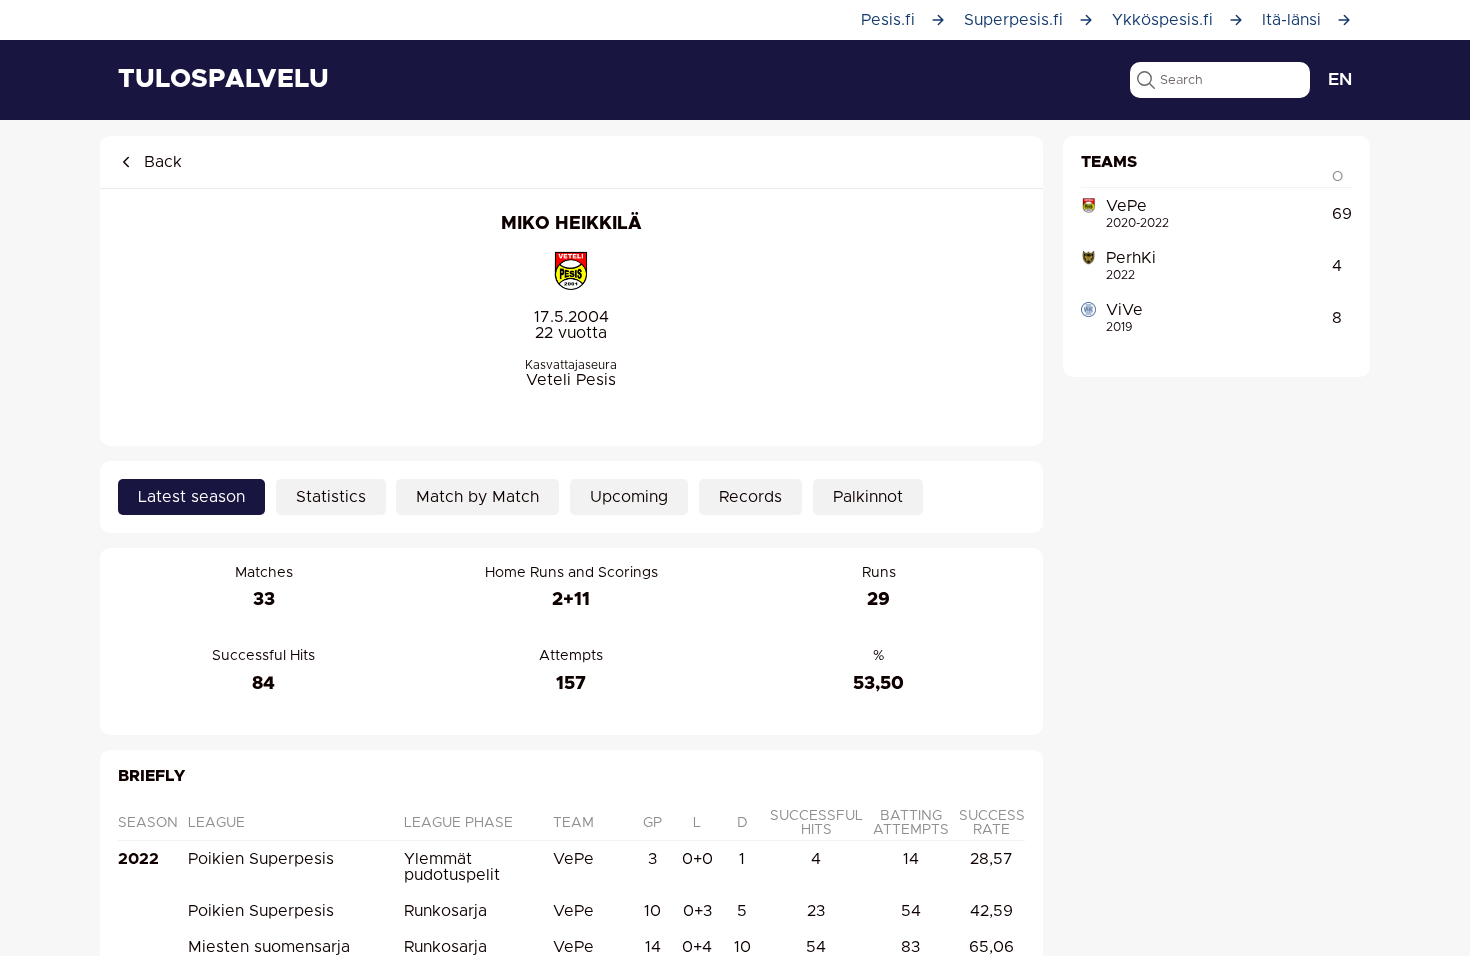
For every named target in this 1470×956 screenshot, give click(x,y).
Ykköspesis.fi (1162, 20)
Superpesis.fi (1013, 20)
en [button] (1340, 80)
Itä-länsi (1291, 20)
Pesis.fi (888, 20)
